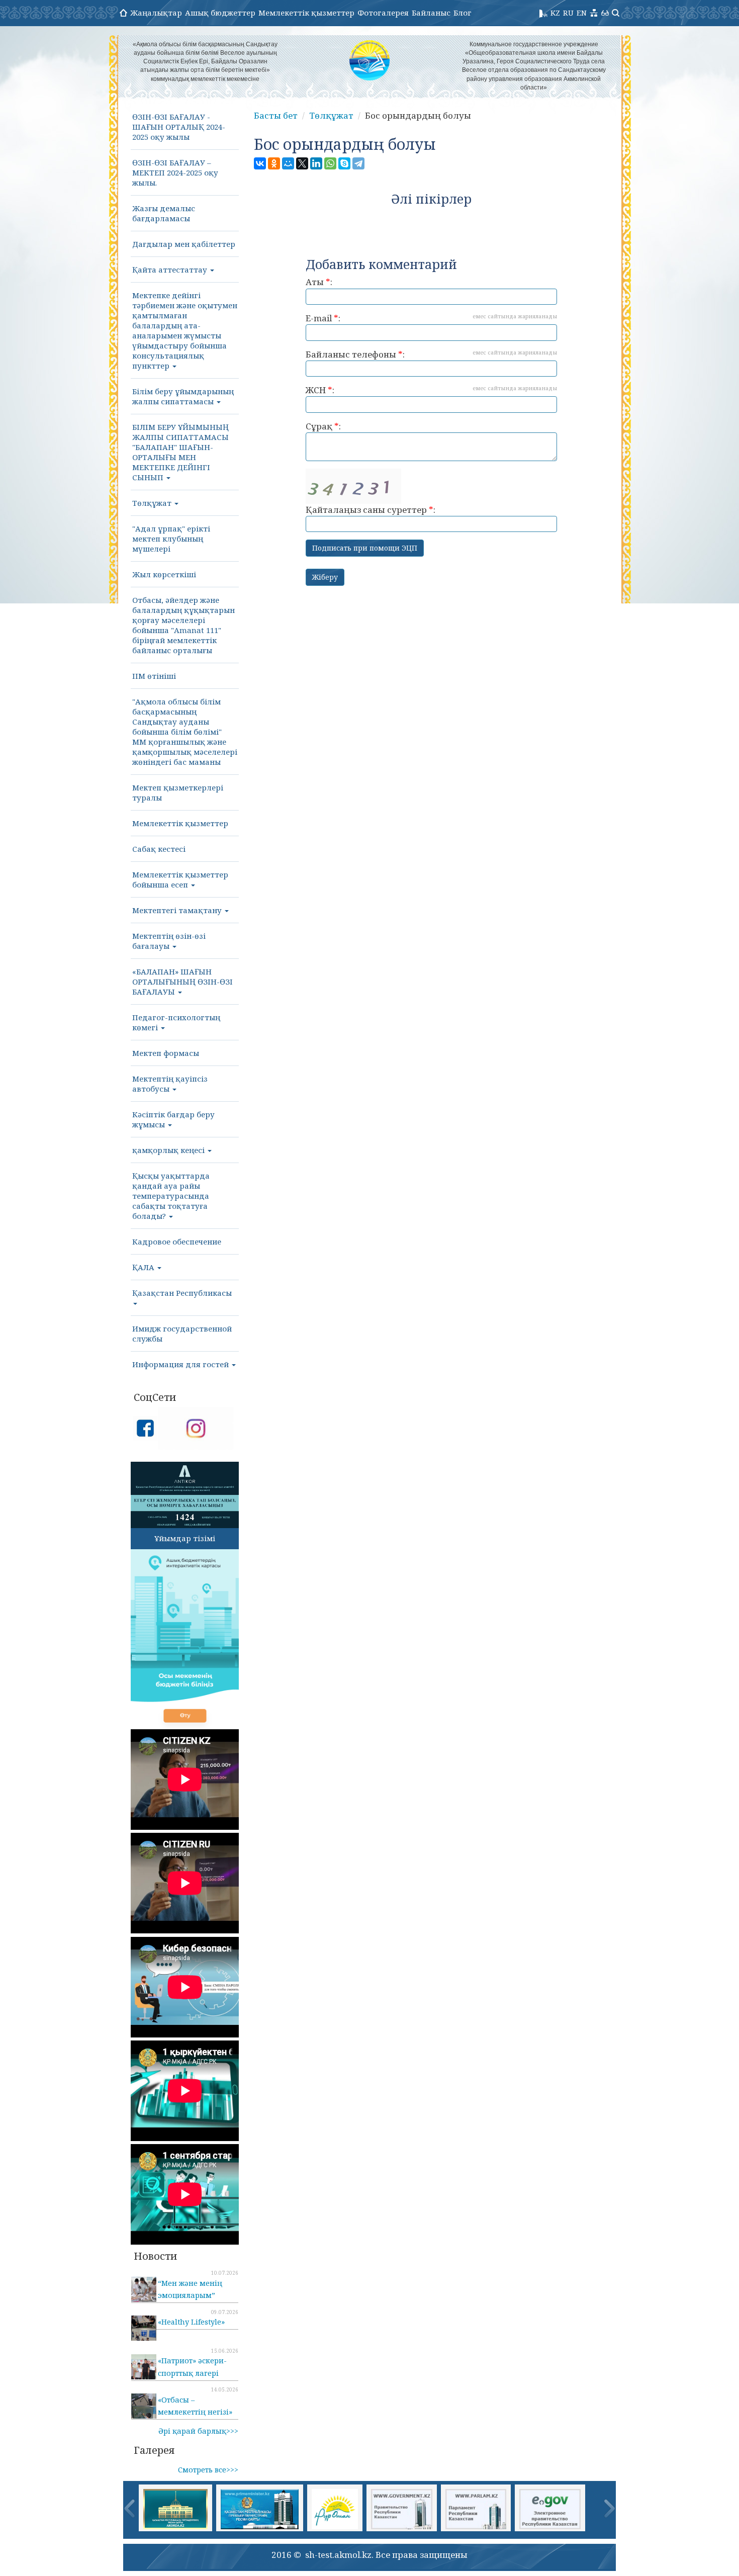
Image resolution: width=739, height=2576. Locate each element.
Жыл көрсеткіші (164, 574)
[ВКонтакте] (260, 163)
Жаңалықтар (156, 13)
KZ (555, 13)
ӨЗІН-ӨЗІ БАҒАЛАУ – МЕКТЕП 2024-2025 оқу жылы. (175, 172)
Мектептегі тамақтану (178, 910)
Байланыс (431, 13)
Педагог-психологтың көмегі (176, 1022)
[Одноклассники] (274, 163)
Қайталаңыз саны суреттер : (371, 510)
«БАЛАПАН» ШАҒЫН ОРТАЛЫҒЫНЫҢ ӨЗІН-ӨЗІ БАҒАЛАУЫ (182, 982)
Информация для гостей (181, 1364)
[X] (302, 163)
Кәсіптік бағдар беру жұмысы (173, 1119)
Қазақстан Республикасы (182, 1293)
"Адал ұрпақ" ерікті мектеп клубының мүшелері (171, 539)
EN (582, 13)
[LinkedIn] (316, 163)
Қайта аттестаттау (171, 270)
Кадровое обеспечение (177, 1241)
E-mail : (431, 318)
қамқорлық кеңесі (169, 1150)
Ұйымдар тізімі (185, 1538)
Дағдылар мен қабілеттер (184, 244)
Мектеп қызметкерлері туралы (178, 792)
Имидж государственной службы (182, 1334)
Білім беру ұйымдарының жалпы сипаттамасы (183, 396)
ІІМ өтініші (154, 676)
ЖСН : (431, 390)
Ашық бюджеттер (220, 13)
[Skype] (344, 163)
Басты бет (276, 115)
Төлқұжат (153, 503)
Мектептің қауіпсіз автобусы (170, 1084)
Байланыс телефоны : (431, 354)
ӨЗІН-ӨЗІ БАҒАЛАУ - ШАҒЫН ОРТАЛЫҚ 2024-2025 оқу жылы (179, 127)
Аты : (319, 282)
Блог (463, 13)
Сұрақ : (323, 426)
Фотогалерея (383, 13)
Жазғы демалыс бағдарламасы (164, 213)
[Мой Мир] (288, 163)
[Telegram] (358, 163)
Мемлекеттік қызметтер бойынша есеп (180, 879)
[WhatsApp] (330, 163)
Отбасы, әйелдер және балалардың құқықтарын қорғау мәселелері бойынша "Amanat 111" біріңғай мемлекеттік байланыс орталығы (183, 625)
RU (568, 13)
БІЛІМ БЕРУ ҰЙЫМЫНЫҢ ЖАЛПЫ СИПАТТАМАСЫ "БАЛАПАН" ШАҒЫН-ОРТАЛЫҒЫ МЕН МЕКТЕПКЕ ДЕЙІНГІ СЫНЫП (180, 452)
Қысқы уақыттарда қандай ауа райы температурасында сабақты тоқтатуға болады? (171, 1196)
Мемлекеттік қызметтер (306, 13)
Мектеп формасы (166, 1053)
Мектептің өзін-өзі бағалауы (169, 941)
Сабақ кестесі (159, 849)
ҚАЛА (144, 1267)
